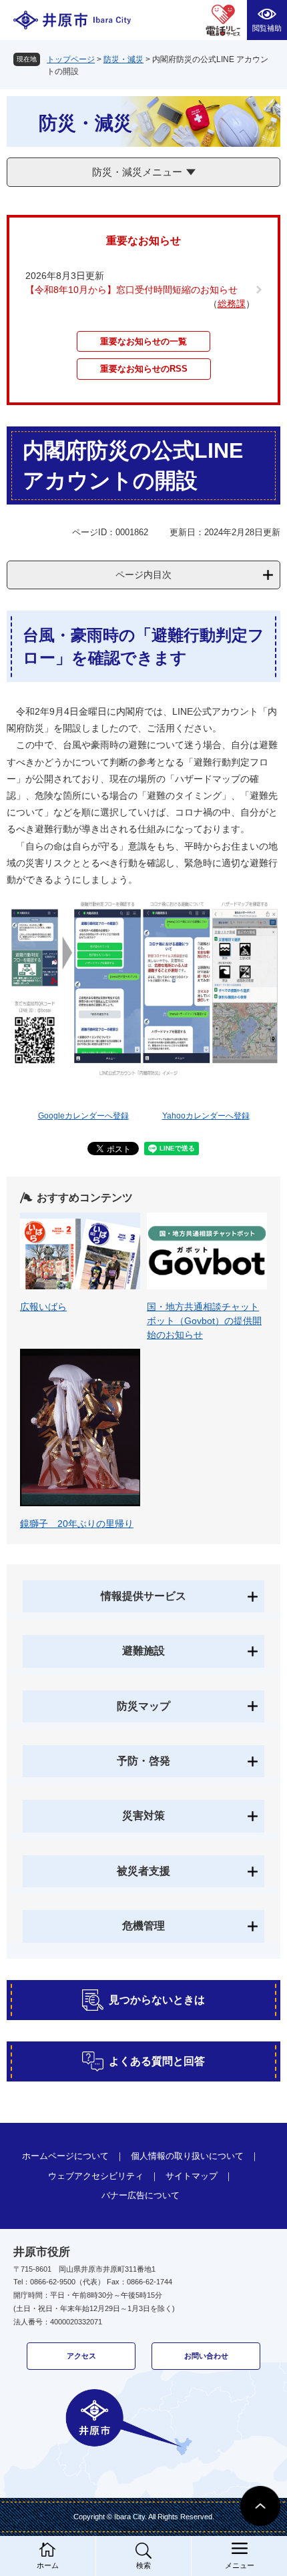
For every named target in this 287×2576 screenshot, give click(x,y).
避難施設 (143, 1651)
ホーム (48, 2565)
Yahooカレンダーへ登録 (206, 1116)
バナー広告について (140, 2195)
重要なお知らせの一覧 (143, 341)
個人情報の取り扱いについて (187, 2156)
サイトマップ (192, 2176)
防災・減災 (123, 59)
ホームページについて (65, 2156)
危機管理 (143, 1926)
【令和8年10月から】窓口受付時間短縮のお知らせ (131, 290)
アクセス (81, 2356)
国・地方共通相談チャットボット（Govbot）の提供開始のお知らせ (204, 1321)
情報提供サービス (143, 1596)
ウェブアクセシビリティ (96, 2176)
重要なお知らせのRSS (144, 369)
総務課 (232, 304)
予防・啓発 (143, 1761)
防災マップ (143, 1706)
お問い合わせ (206, 2356)
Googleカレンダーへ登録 (83, 1116)
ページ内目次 (143, 575)
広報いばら (43, 1307)
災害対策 (143, 1816)
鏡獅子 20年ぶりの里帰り (77, 1524)
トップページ (71, 59)
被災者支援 (143, 1871)
